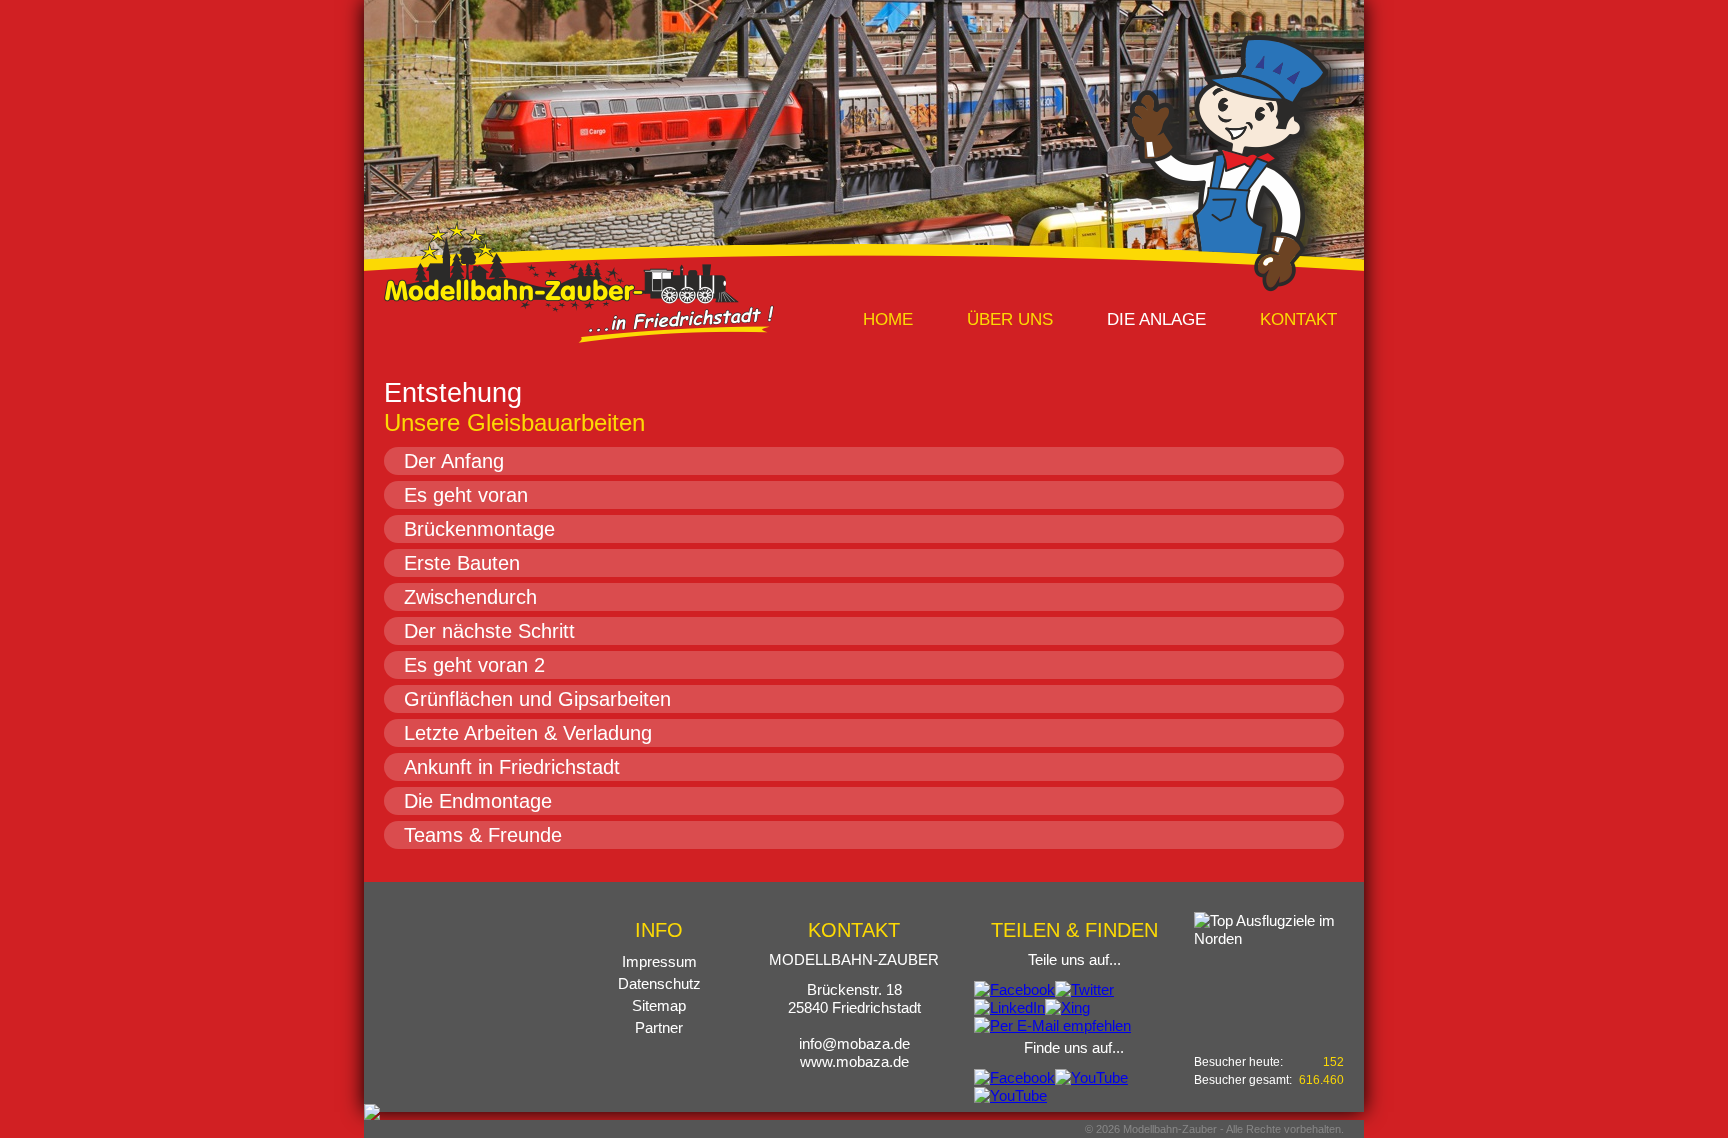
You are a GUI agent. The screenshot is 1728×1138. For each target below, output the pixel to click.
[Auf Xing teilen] (1067, 1007)
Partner (659, 1027)
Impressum (659, 961)
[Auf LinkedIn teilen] (1009, 1007)
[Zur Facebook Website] (372, 1110)
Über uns (1010, 319)
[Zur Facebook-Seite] (1014, 1077)
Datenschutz (659, 983)
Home (888, 319)
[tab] (864, 461)
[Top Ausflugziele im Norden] (1269, 967)
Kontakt (1298, 319)
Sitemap (659, 1005)
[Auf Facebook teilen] (1014, 989)
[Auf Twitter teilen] (1084, 989)
